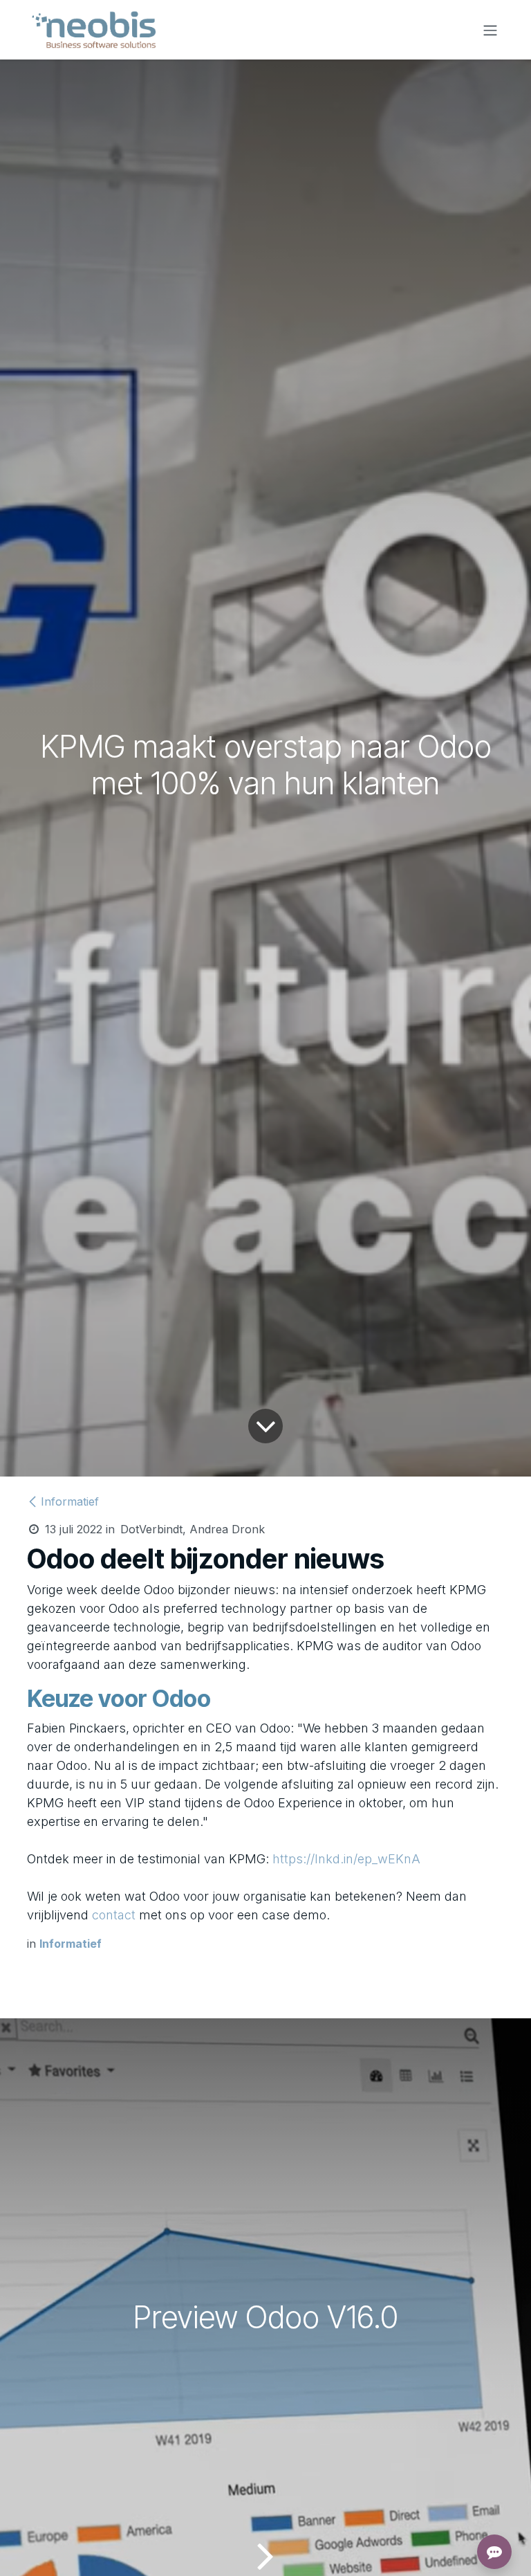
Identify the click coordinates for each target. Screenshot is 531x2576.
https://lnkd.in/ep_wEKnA (346, 1859)
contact (114, 1915)
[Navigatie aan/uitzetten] (490, 30)
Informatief (70, 1501)
